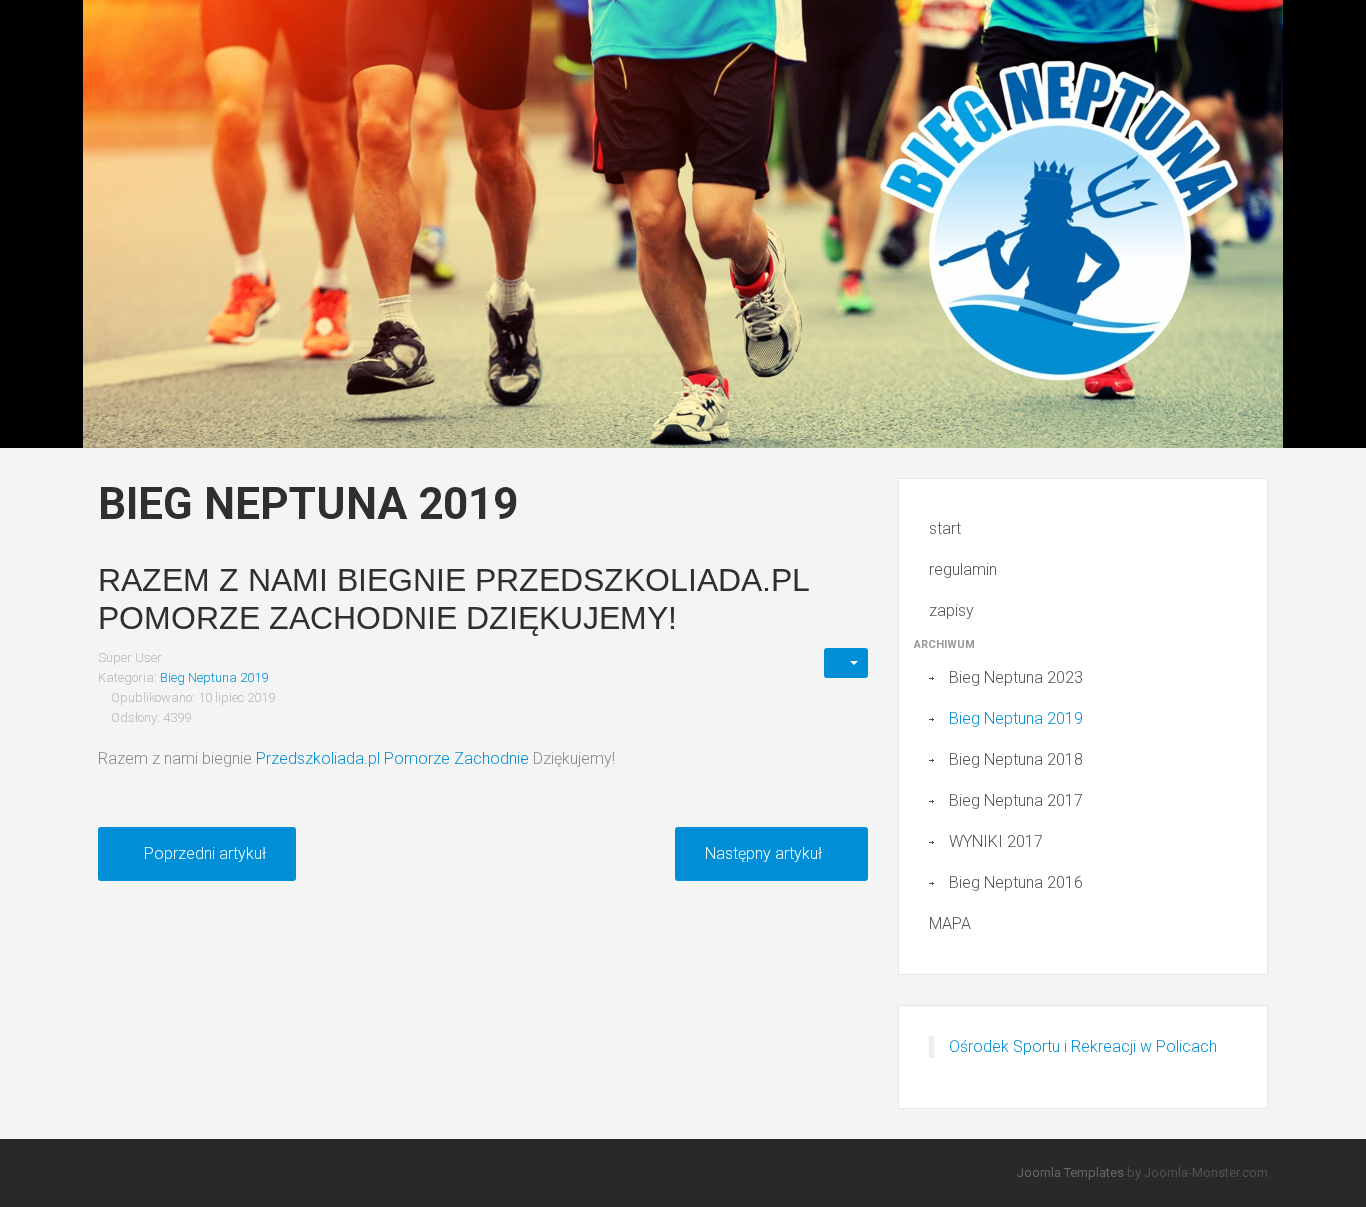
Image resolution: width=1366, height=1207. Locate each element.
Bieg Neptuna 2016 (1016, 882)
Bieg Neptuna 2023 (1016, 677)
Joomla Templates (1070, 1172)
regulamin (963, 569)
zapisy (951, 610)
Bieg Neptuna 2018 (1016, 759)
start (945, 528)
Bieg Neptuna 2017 (1016, 800)
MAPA (950, 923)
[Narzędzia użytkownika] (846, 663)
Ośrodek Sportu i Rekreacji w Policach (1083, 1046)
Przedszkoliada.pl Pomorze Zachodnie (392, 758)
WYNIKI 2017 (996, 841)
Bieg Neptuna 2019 (214, 677)
